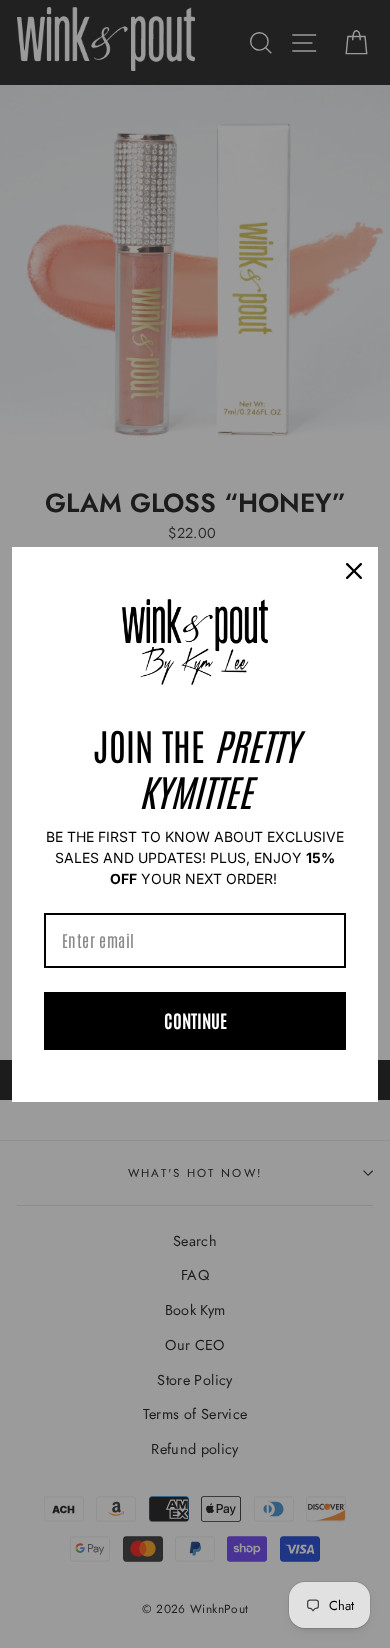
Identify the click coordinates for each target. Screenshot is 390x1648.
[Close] (354, 571)
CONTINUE (195, 1020)
